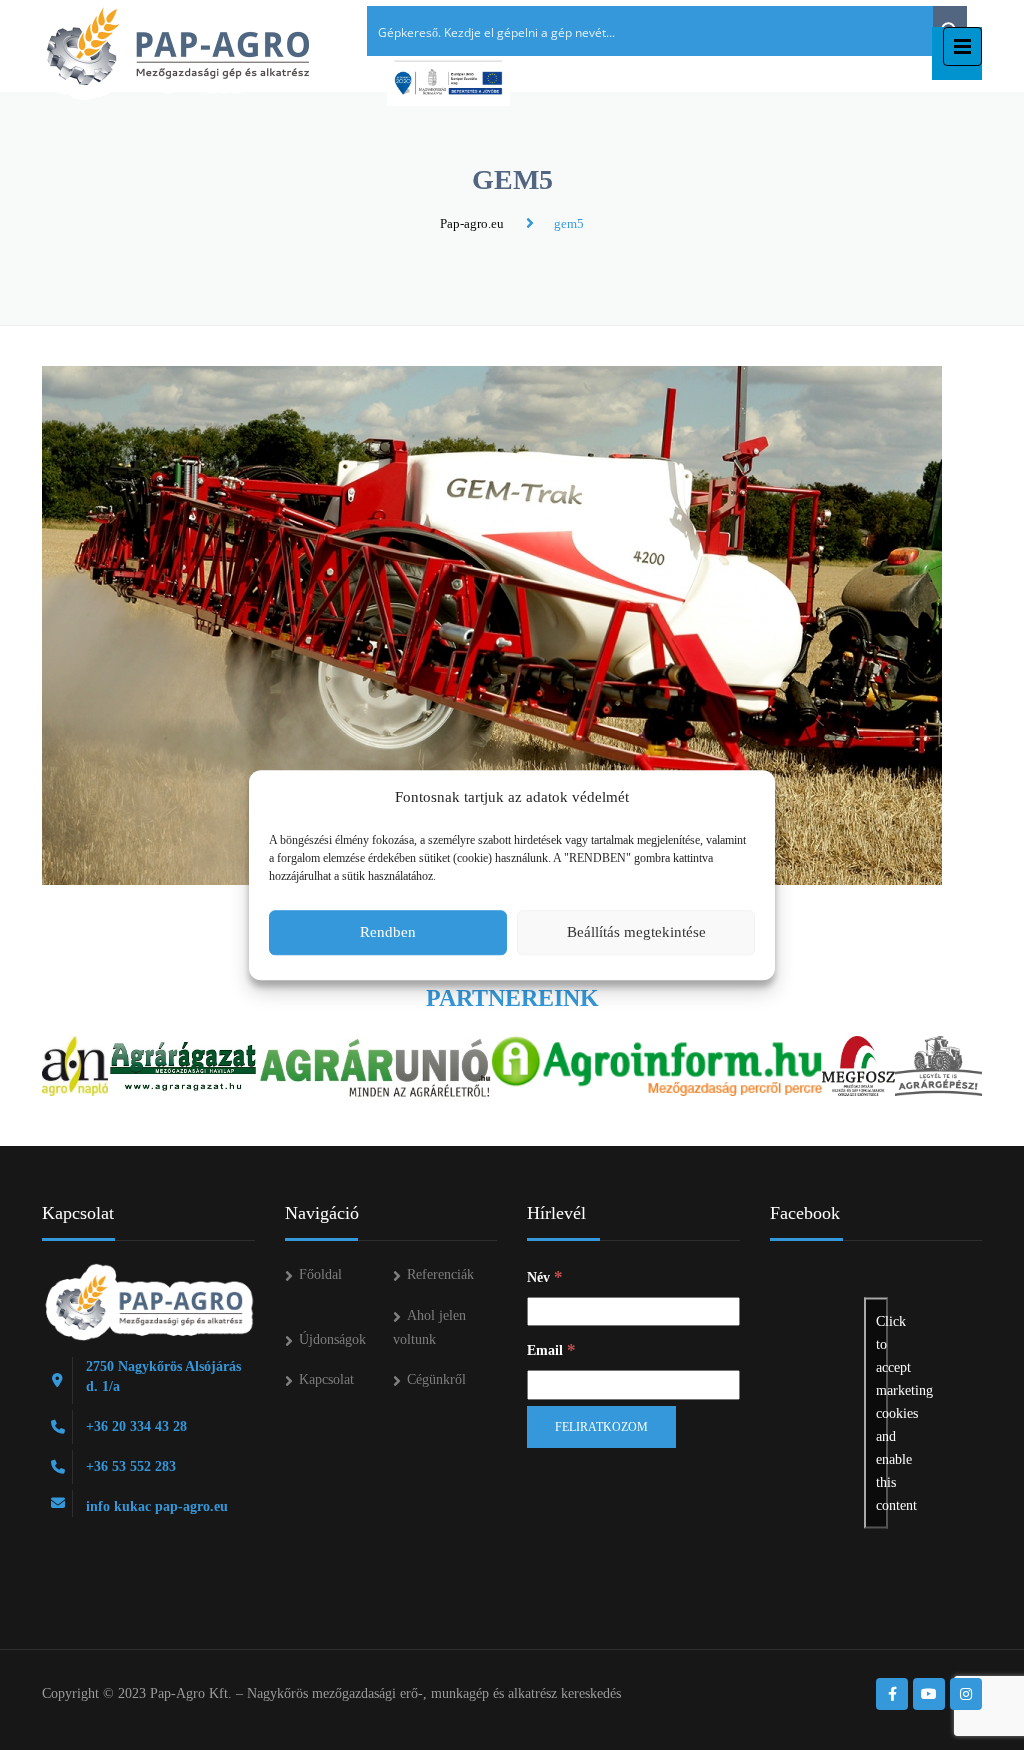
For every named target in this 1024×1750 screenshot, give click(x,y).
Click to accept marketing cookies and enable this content (882, 1413)
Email (551, 1349)
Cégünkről (436, 1379)
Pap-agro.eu (472, 223)
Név (545, 1276)
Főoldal (320, 1274)
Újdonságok (332, 1339)
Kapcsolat (326, 1379)
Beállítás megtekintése (636, 932)
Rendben (388, 932)
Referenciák (440, 1274)
